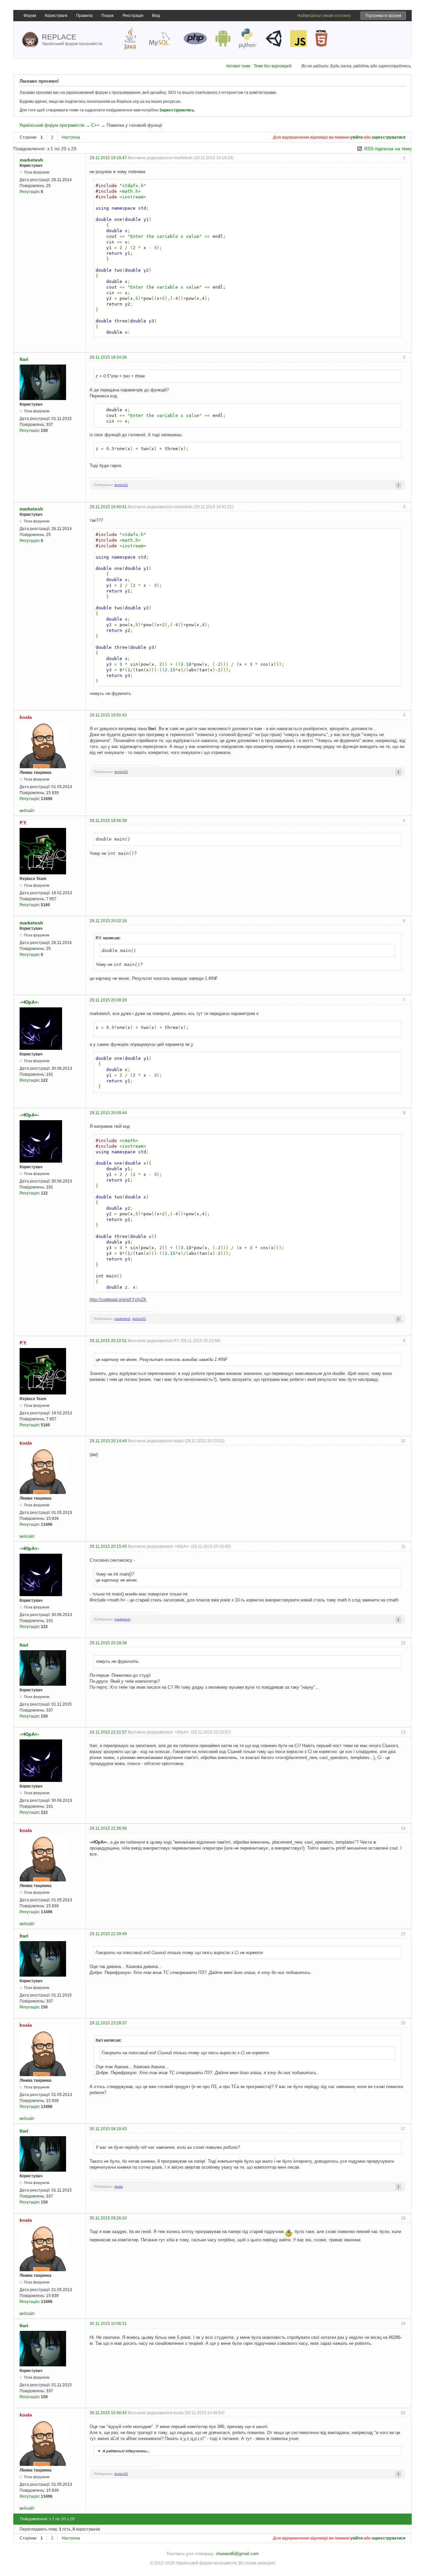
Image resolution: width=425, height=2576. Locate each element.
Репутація (29, 192)
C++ (95, 125)
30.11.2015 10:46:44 (108, 2413)
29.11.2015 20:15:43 (108, 1546)
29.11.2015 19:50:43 (108, 715)
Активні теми (238, 66)
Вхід (156, 16)
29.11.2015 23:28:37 (108, 2023)
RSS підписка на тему (388, 149)
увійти (356, 137)
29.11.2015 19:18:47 (108, 158)
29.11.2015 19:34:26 (108, 357)
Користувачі (56, 16)
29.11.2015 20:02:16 (108, 921)
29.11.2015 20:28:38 (108, 1643)
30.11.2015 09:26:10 (108, 2218)
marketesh (31, 160)
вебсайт (27, 811)
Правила (84, 16)
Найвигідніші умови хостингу (324, 16)
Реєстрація (133, 16)
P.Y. (23, 823)
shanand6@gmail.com (237, 2554)
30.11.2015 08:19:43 (108, 2129)
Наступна (71, 137)
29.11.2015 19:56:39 (108, 821)
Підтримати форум (383, 16)
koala (26, 717)
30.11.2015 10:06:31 (108, 2324)
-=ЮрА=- (29, 1002)
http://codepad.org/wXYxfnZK (118, 1299)
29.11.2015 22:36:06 (108, 1828)
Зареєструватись (177, 110)
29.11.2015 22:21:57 (108, 1732)
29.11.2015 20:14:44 (108, 1441)
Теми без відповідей (273, 66)
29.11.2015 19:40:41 (108, 507)
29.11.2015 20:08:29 (108, 1000)
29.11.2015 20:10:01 (108, 1341)
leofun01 (121, 485)
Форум (30, 16)
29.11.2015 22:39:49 (108, 1934)
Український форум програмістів (52, 125)
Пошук (107, 16)
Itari (24, 359)
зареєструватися (388, 137)
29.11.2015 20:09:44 (108, 1113)
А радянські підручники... (123, 2451)
